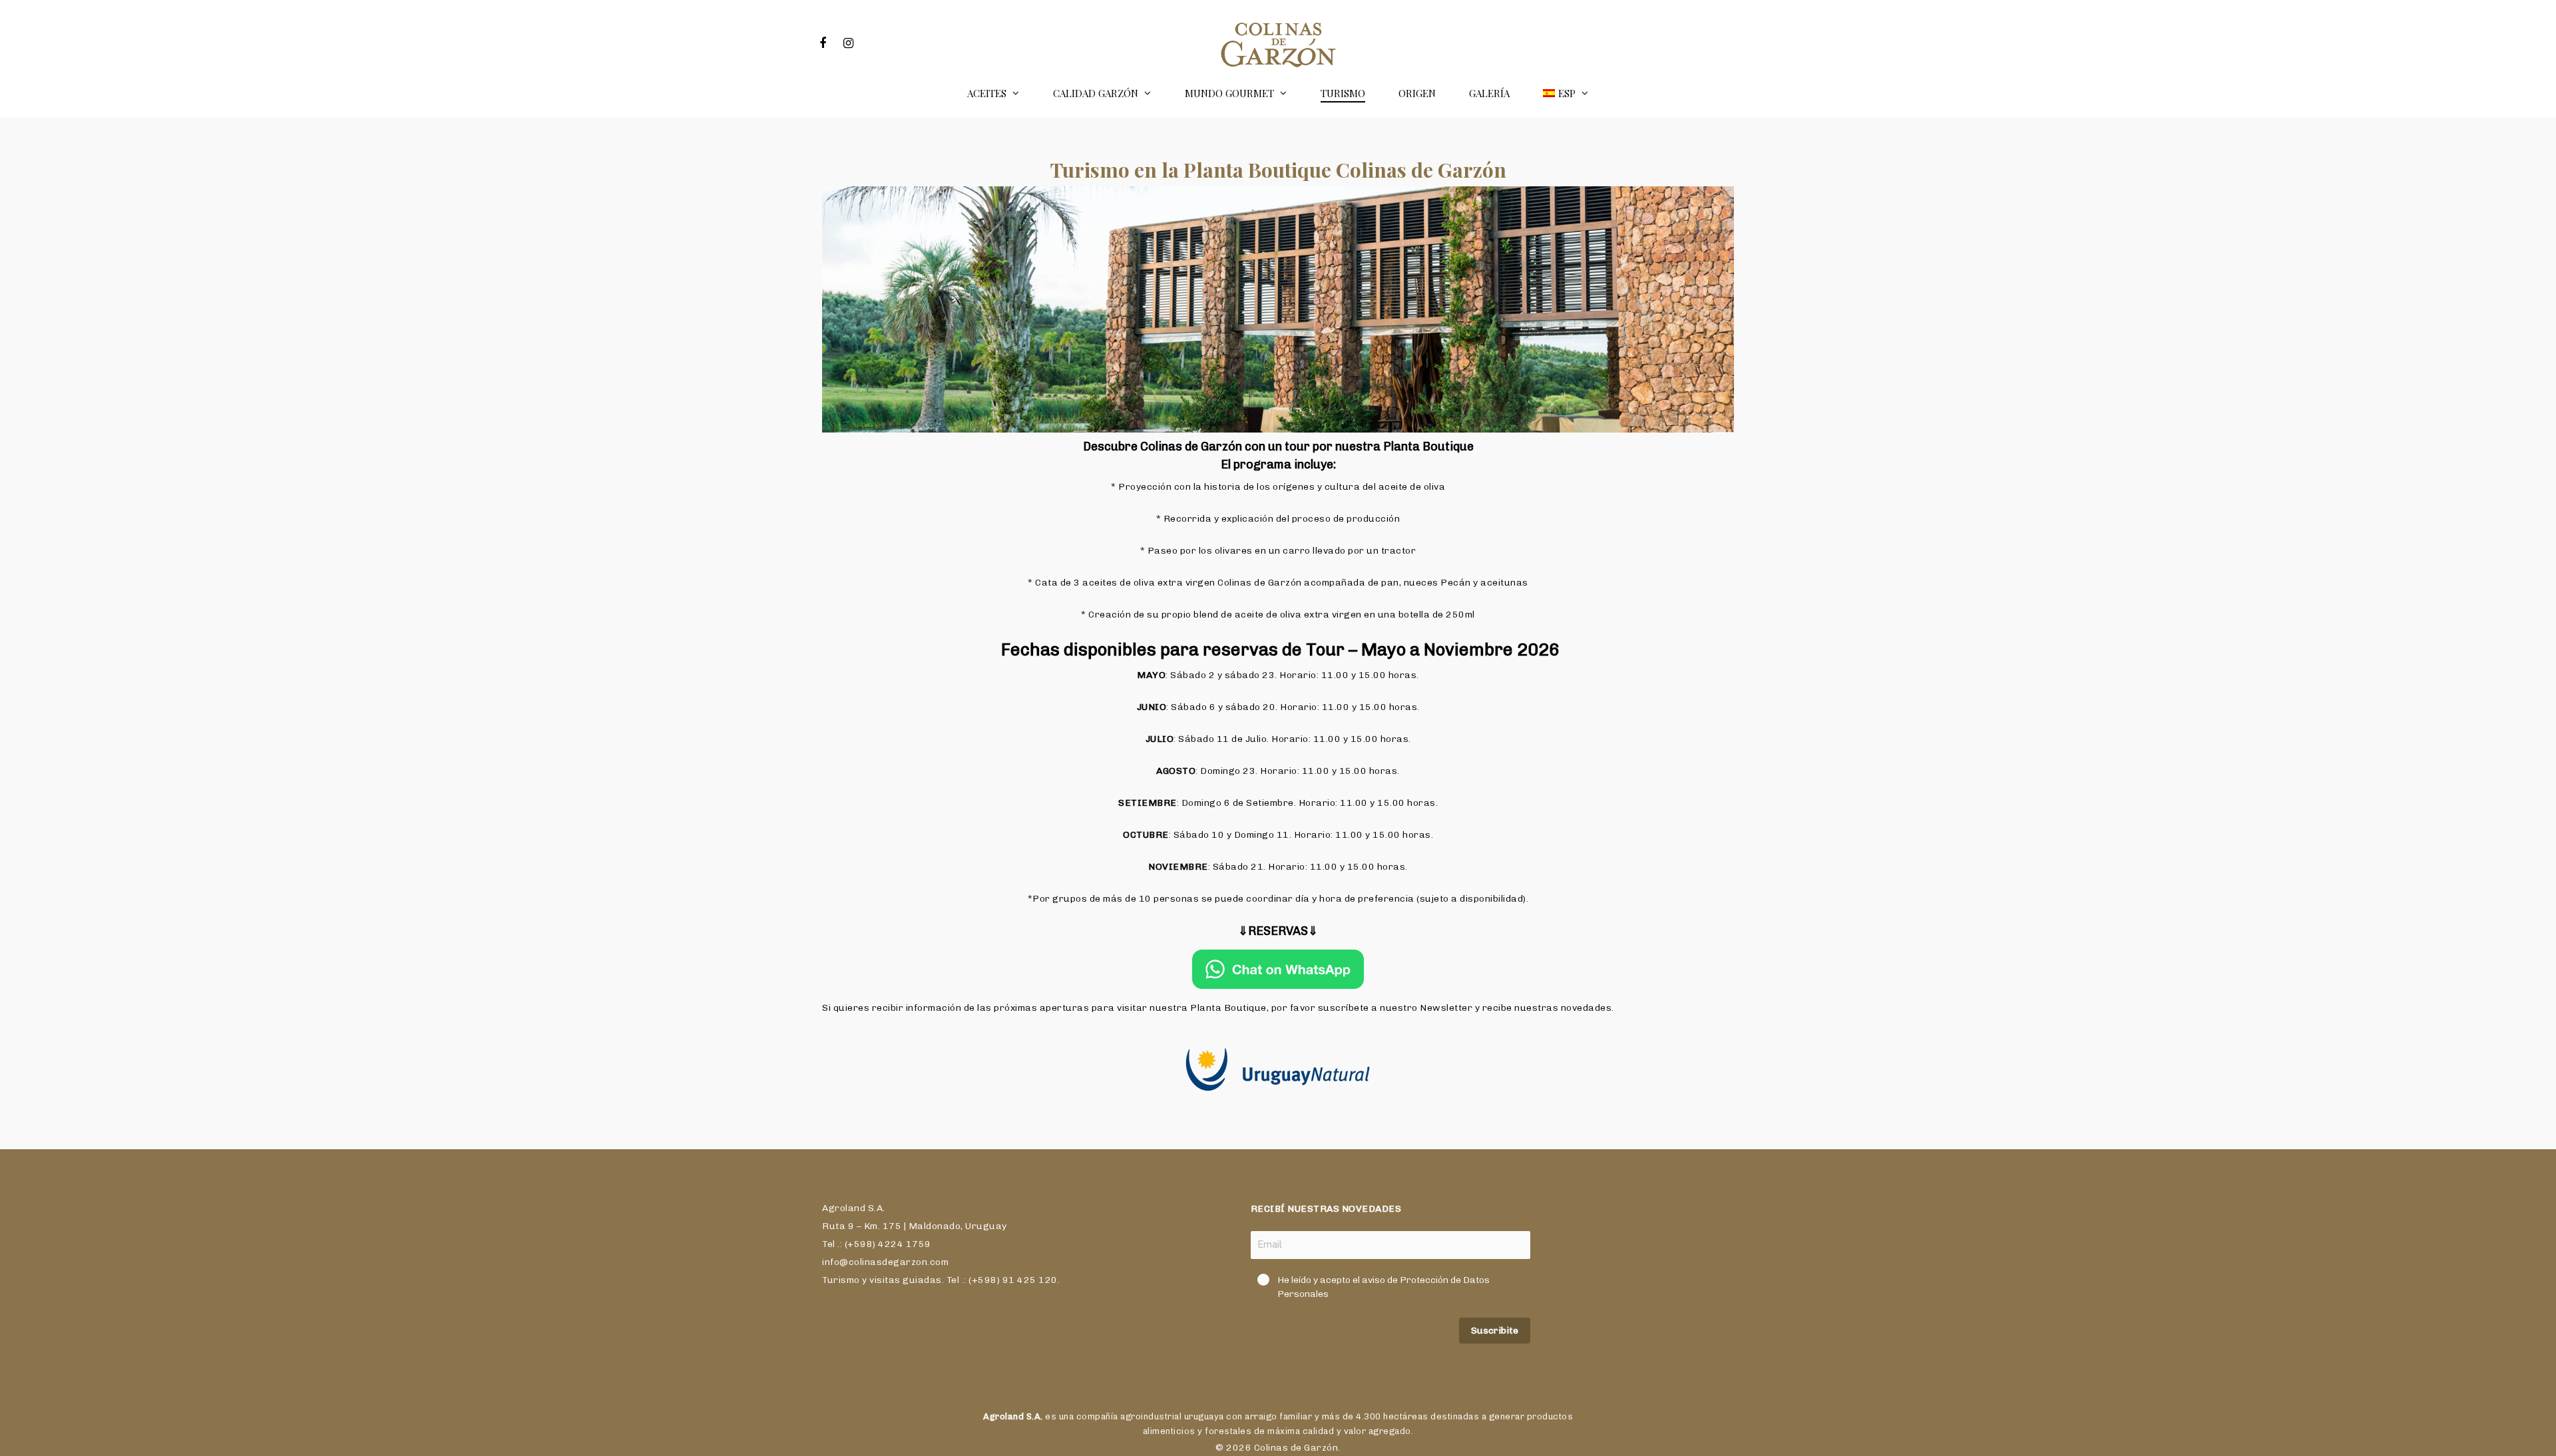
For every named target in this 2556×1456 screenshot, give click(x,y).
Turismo (1343, 93)
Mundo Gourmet (1229, 93)
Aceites (987, 93)
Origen (1417, 93)
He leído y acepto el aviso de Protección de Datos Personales (1384, 1287)
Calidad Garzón (1096, 93)
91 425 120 (1030, 1280)
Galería (1489, 93)
